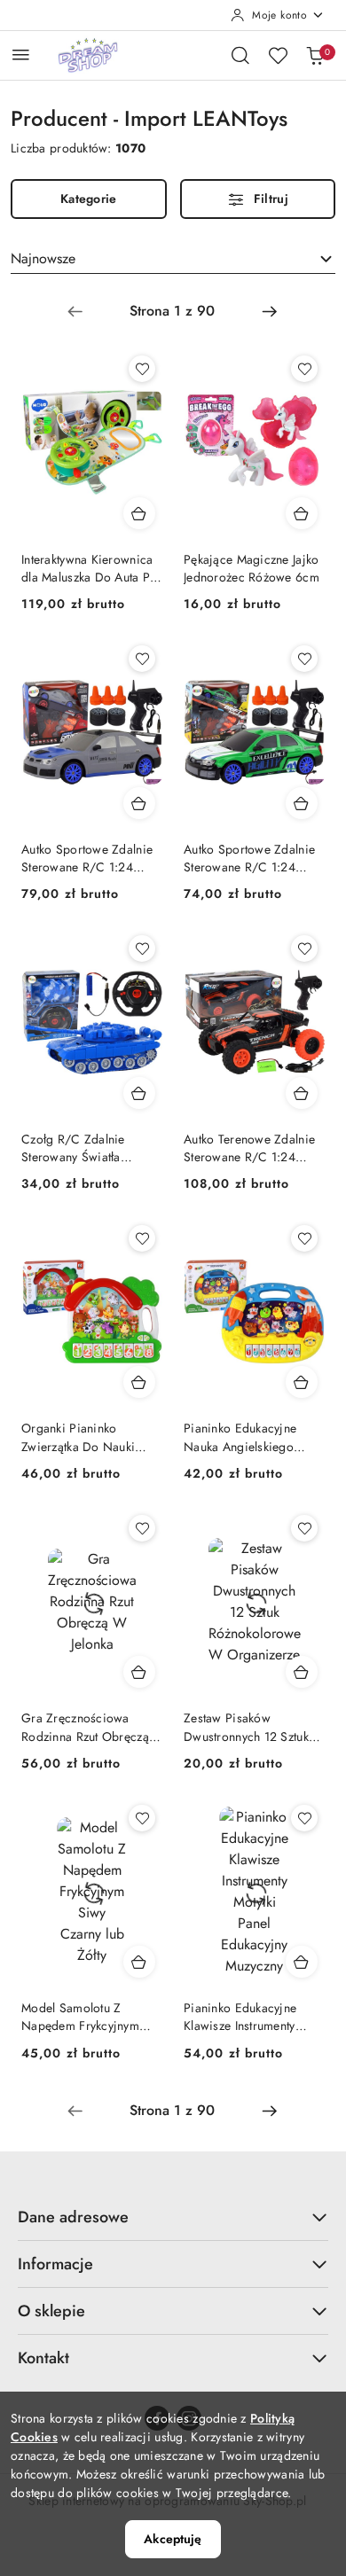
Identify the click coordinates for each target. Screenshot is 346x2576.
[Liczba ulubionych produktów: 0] (278, 55)
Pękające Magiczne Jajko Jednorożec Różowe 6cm (252, 568)
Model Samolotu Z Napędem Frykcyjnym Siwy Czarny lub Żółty (80, 2017)
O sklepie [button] (51, 2311)
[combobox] (173, 259)
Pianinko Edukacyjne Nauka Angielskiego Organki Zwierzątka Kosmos (240, 1437)
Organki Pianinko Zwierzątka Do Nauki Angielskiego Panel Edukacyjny (78, 1437)
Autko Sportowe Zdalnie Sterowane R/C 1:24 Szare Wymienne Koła (87, 858)
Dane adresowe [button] (73, 2217)
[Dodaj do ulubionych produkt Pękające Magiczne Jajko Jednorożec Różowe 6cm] (304, 369)
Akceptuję (173, 2539)
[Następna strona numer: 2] (270, 311)
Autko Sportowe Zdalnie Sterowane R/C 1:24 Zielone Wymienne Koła (249, 858)
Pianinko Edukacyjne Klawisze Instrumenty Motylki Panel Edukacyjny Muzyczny (252, 2017)
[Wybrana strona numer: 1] (172, 311)
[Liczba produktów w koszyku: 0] (315, 55)
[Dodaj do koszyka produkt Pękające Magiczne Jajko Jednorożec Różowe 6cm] (302, 513)
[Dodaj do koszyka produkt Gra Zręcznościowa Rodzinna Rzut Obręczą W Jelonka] (139, 1672)
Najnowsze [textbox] (43, 258)
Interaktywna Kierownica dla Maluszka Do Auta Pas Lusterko (92, 568)
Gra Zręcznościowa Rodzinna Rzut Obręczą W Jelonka (85, 1727)
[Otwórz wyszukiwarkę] (240, 55)
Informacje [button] (55, 2264)
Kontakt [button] (43, 2358)
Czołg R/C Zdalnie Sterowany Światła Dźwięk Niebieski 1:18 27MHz (83, 1148)
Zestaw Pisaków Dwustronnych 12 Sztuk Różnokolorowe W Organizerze (246, 1727)
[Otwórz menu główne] (21, 55)
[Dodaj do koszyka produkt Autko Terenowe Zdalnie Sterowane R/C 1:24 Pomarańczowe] (302, 1093)
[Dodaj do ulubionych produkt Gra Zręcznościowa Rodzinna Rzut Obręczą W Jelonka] (142, 1528)
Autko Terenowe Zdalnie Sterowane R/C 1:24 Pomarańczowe (249, 1148)
